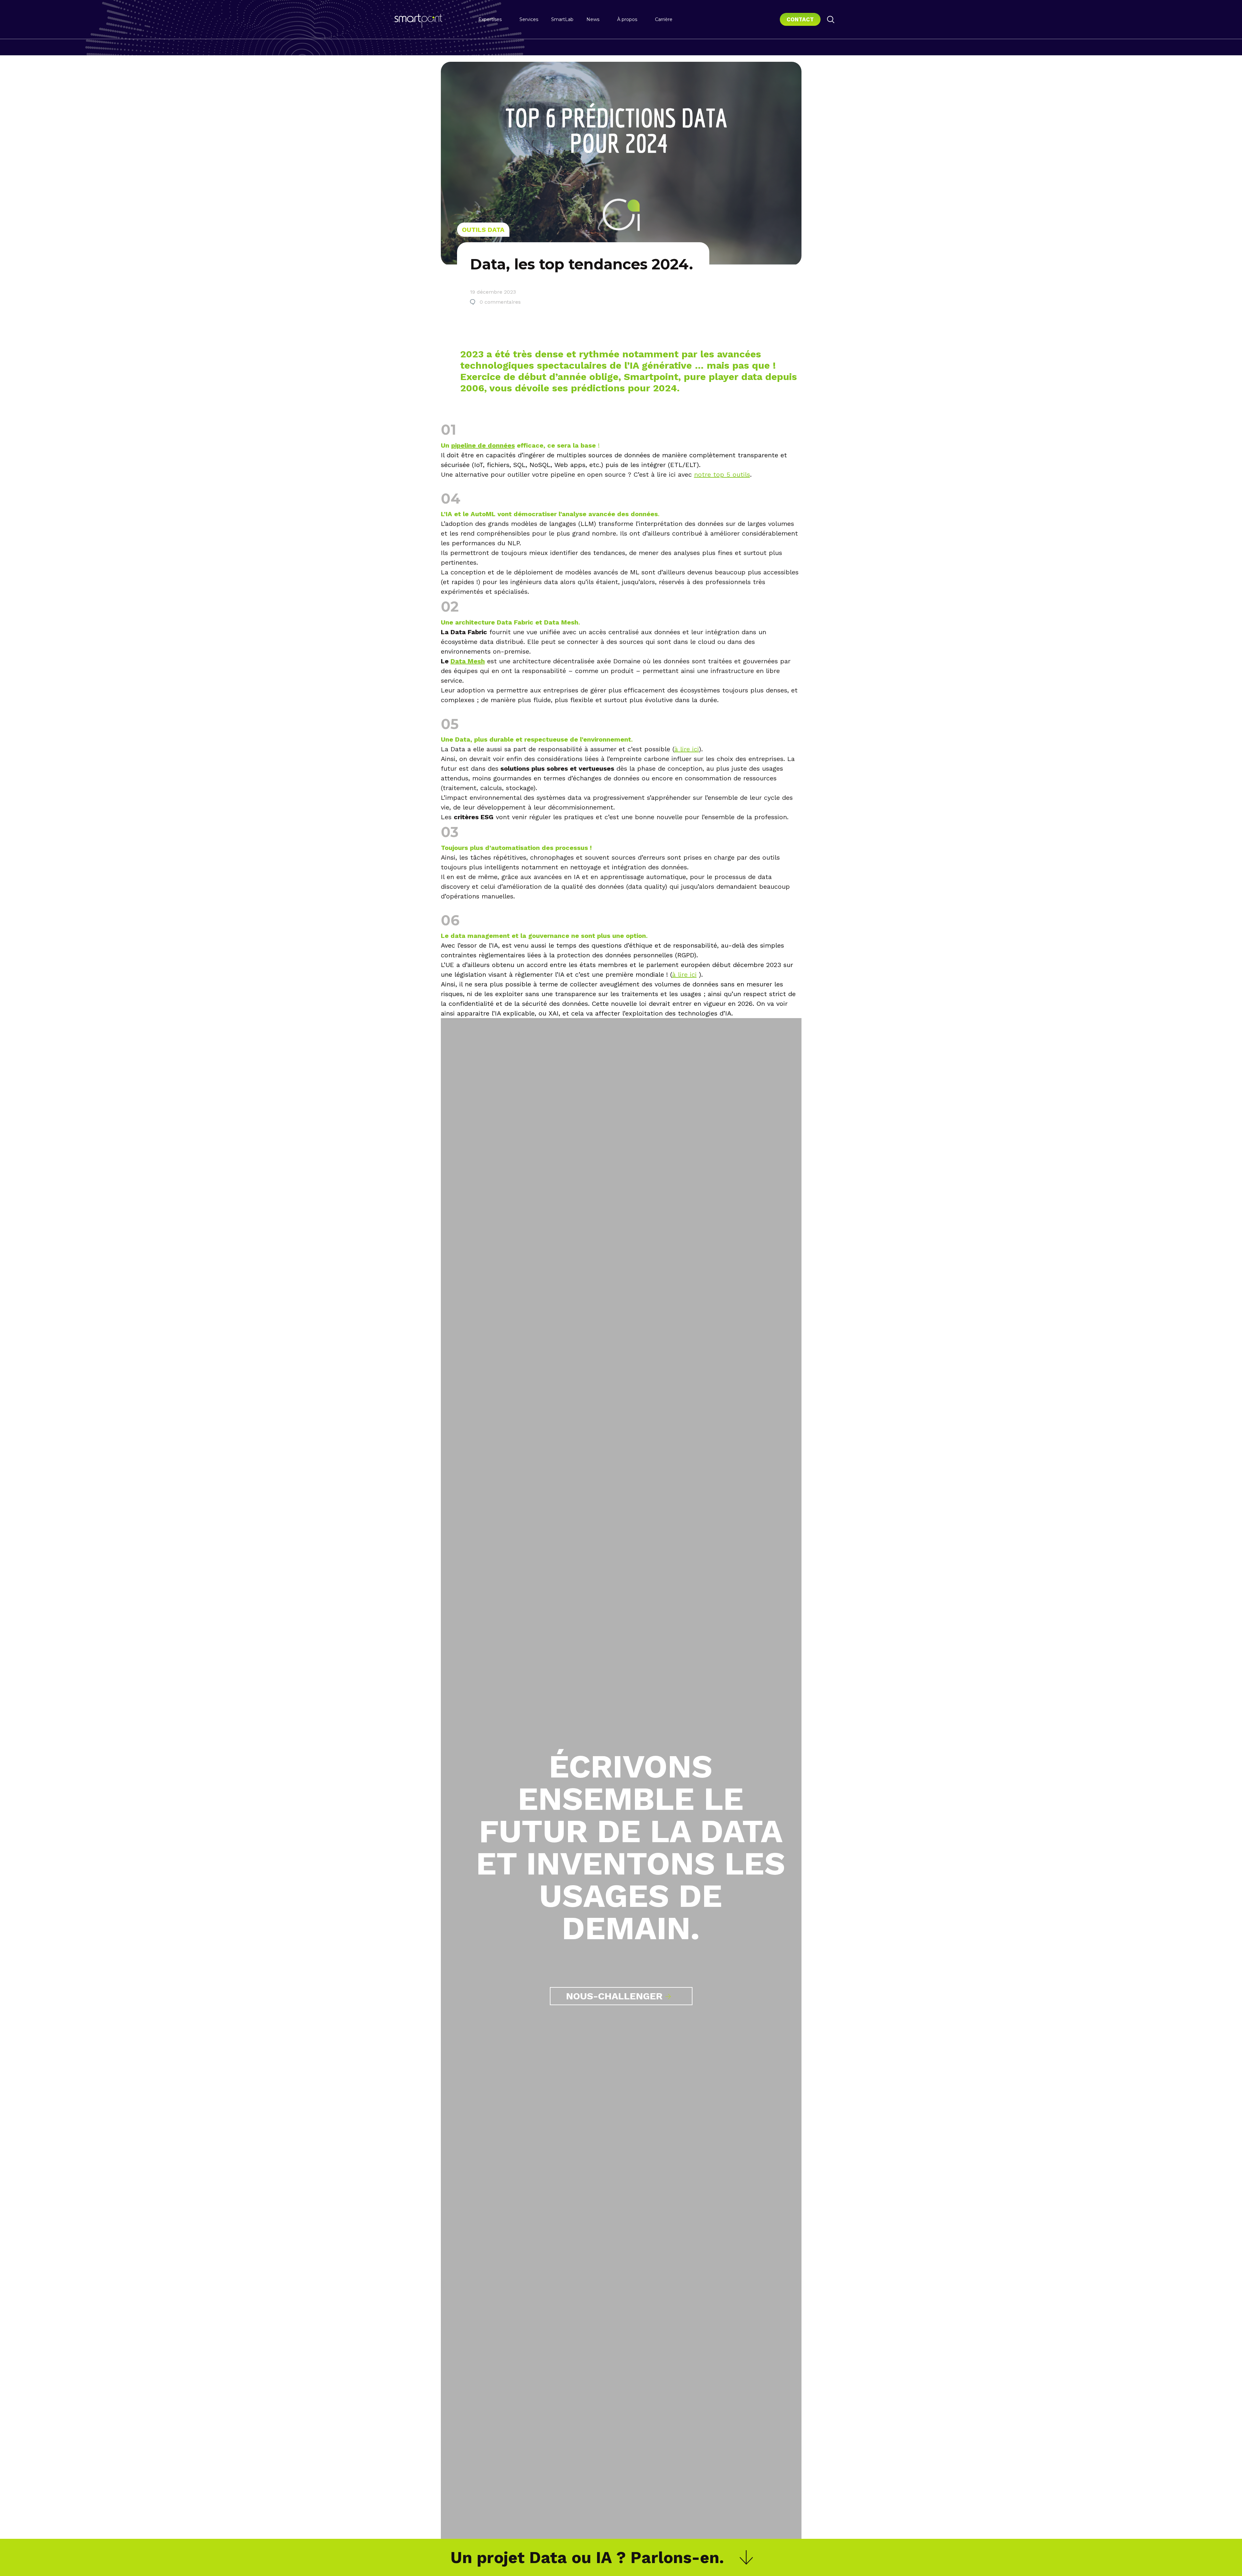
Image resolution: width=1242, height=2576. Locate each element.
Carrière (664, 19)
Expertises (490, 19)
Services (529, 19)
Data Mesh (468, 661)
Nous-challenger (614, 1996)
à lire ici (687, 749)
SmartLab (562, 19)
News (593, 19)
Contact (800, 19)
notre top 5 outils (722, 474)
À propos (627, 19)
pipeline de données (483, 445)
